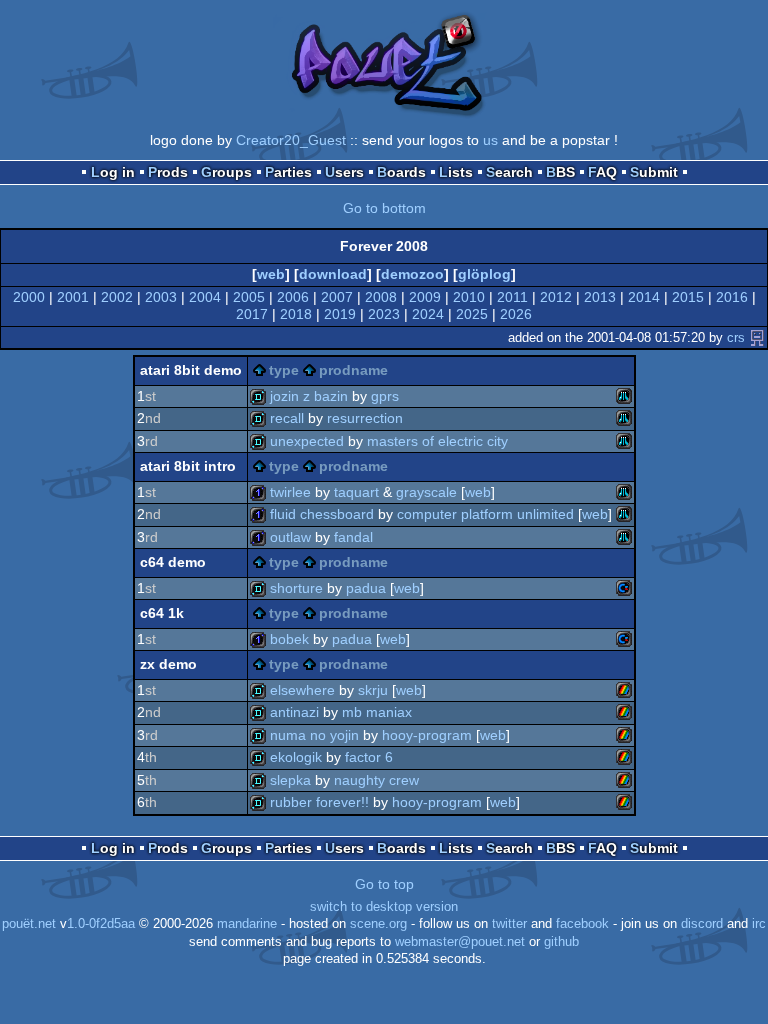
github (561, 942)
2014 (644, 297)
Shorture (296, 588)
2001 (73, 297)
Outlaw (290, 537)
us (490, 140)
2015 (688, 297)
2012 (556, 297)
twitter (509, 924)
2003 (161, 297)
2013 (600, 297)
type (284, 370)
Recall (287, 418)
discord (702, 924)
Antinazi (294, 712)
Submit (654, 172)
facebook (582, 924)
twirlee (290, 492)
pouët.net (29, 924)
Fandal (353, 537)
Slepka (290, 780)
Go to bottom (384, 208)
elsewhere (302, 690)
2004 (205, 297)
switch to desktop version (384, 907)
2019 (340, 314)
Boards (401, 172)
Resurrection (365, 418)
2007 (337, 297)
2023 (384, 314)
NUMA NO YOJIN (314, 735)
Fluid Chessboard (322, 514)
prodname (353, 370)
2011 (512, 297)
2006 (293, 297)
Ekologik (296, 757)
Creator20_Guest (291, 140)
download (333, 274)
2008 (381, 297)
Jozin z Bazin (309, 396)
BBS (560, 172)
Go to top (384, 884)
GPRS (385, 396)
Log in (113, 172)
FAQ (602, 172)
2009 (425, 297)
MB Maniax (377, 712)
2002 (117, 297)
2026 (516, 314)
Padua (366, 588)
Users (344, 172)
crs (736, 337)
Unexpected (307, 441)
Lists (456, 172)
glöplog (484, 274)
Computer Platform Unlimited (485, 514)
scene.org (378, 924)
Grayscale (426, 492)
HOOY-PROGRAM (427, 735)
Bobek (289, 639)
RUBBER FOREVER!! (319, 802)
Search (509, 172)
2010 (469, 297)
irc (759, 924)
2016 (732, 297)
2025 (472, 314)
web (271, 274)
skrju (373, 690)
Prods (168, 172)
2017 (252, 314)
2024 (428, 314)
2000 (29, 297)
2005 (249, 297)
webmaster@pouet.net (460, 942)
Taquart (356, 492)
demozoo (412, 274)
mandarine (247, 924)
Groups (226, 172)
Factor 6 (369, 757)
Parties (288, 172)
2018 (296, 314)
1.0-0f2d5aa (101, 924)
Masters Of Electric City (437, 441)
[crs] (757, 337)
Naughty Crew (376, 780)
